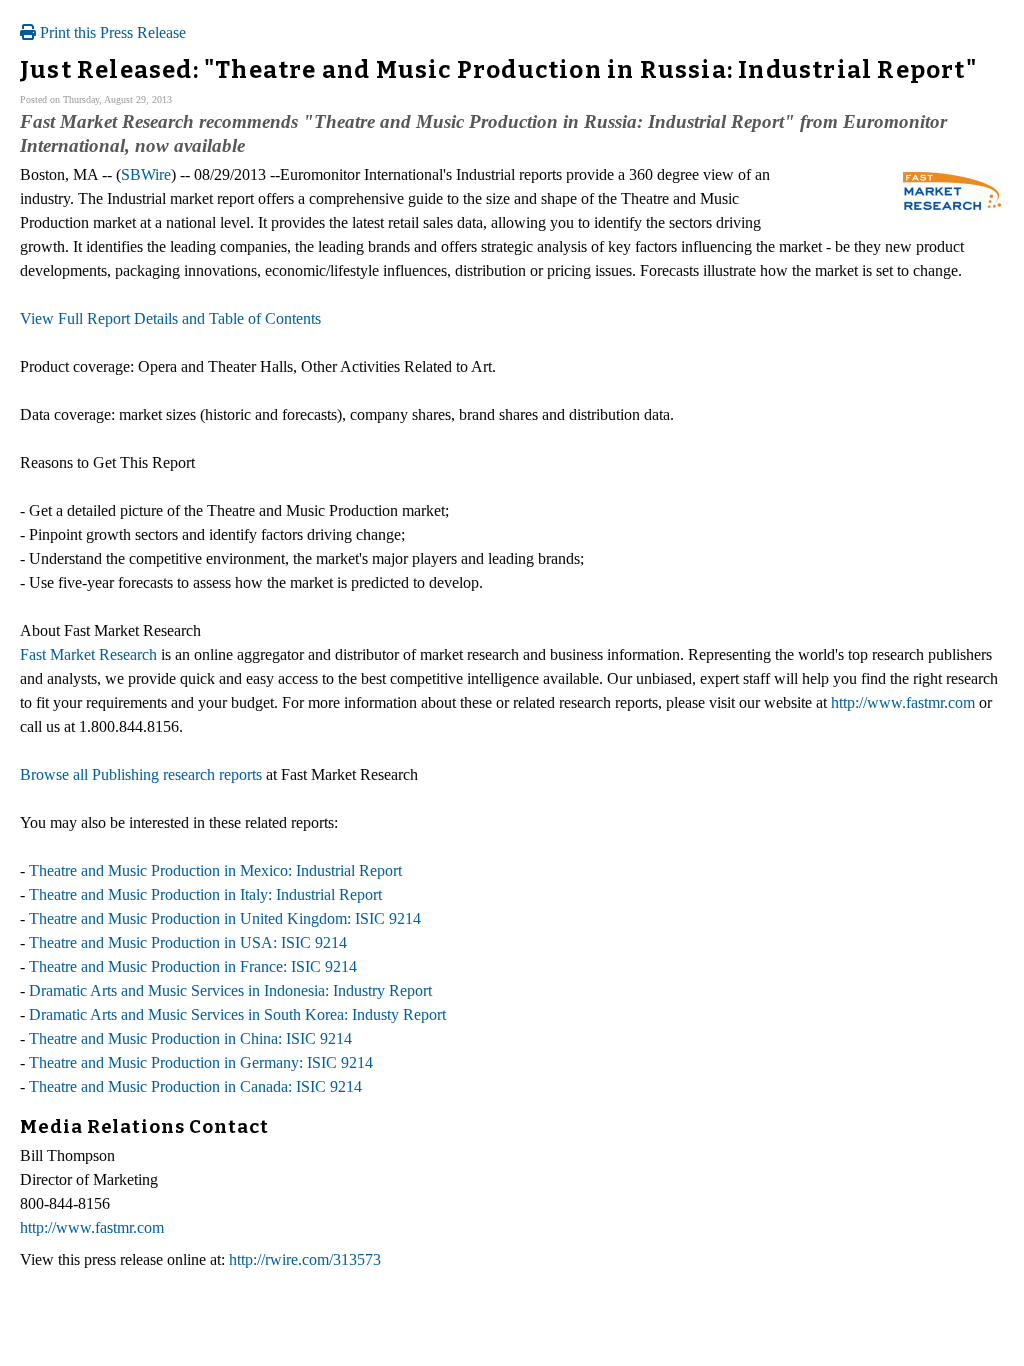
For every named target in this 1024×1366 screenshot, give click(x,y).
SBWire (146, 174)
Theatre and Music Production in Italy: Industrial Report (205, 894)
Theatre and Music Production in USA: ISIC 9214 (188, 942)
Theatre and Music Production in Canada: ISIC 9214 (195, 1086)
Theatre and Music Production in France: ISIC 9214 (193, 966)
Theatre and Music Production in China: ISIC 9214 (190, 1038)
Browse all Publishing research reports (141, 774)
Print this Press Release (111, 32)
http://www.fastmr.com (903, 702)
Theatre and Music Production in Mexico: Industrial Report (215, 870)
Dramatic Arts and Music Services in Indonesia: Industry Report (230, 990)
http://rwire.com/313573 (305, 1259)
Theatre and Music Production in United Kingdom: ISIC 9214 (225, 918)
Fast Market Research (88, 654)
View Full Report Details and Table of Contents (170, 318)
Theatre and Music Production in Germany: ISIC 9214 (201, 1062)
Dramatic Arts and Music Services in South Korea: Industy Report (237, 1014)
